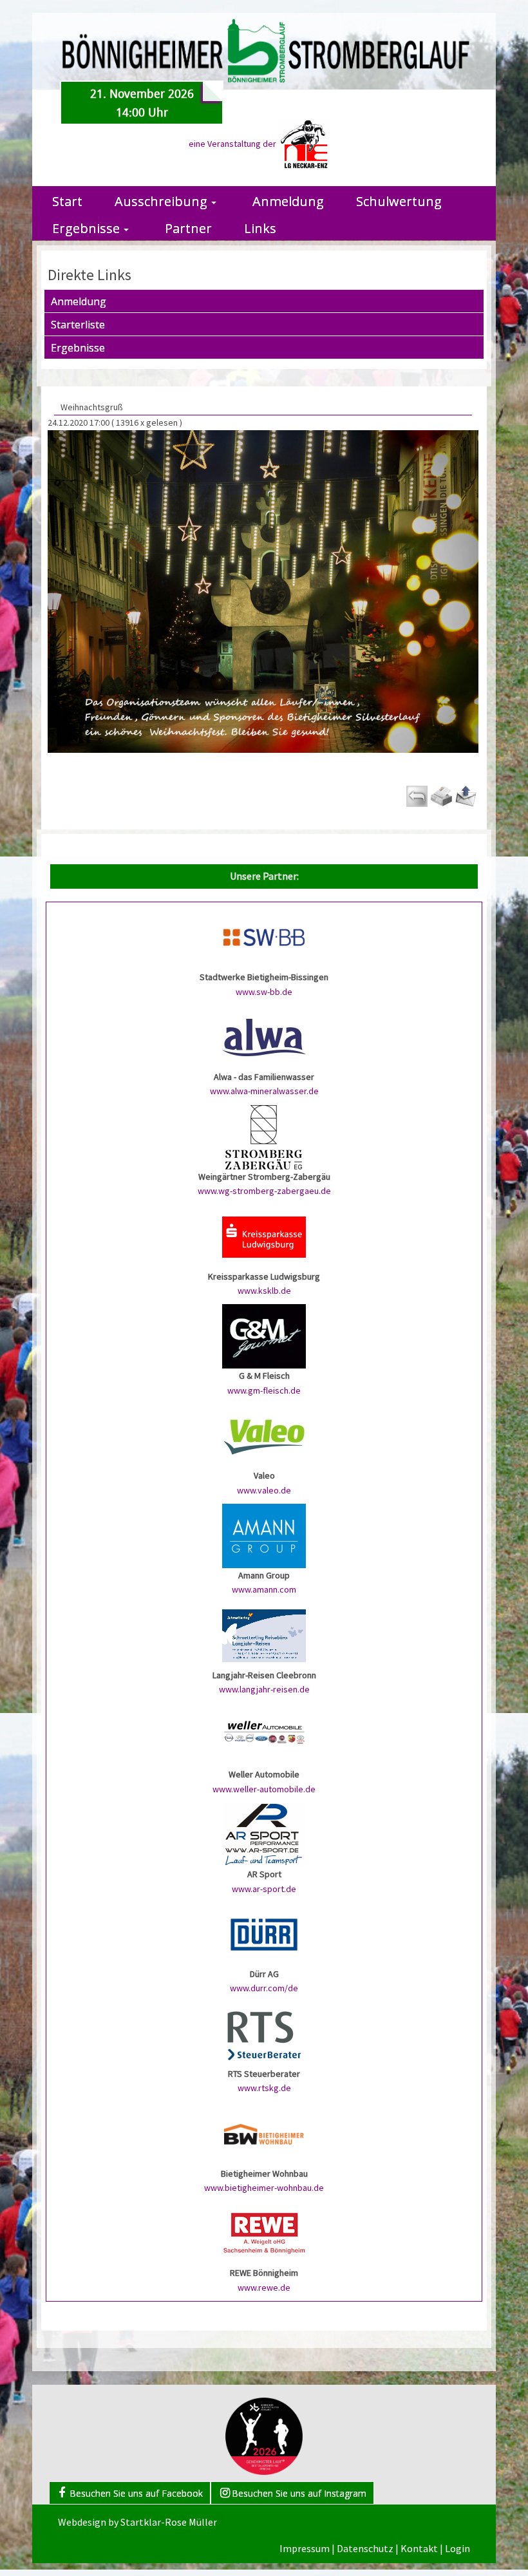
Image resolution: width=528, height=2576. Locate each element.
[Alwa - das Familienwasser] (264, 1036)
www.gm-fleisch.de (264, 1390)
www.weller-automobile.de (264, 1789)
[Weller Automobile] (264, 1734)
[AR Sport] (264, 1834)
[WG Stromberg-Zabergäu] (264, 1136)
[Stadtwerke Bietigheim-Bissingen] (264, 937)
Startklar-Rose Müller (169, 2522)
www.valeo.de (264, 1490)
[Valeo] (264, 1435)
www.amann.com (264, 1589)
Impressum (305, 2548)
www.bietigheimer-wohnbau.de (264, 2188)
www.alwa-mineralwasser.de (264, 1091)
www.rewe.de (264, 2287)
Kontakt (419, 2548)
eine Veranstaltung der (233, 144)
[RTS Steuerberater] (264, 2033)
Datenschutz (365, 2548)
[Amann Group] (264, 1535)
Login (457, 2548)
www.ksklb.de (264, 1291)
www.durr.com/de (264, 1988)
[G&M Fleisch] (264, 1336)
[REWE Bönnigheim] (264, 2233)
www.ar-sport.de (264, 1889)
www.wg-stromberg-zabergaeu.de (264, 1191)
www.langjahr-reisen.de (264, 1689)
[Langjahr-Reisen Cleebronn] (264, 1634)
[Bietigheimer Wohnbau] (264, 2133)
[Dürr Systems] (264, 1933)
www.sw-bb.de (264, 992)
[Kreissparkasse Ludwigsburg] (264, 1236)
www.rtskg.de (264, 2088)
